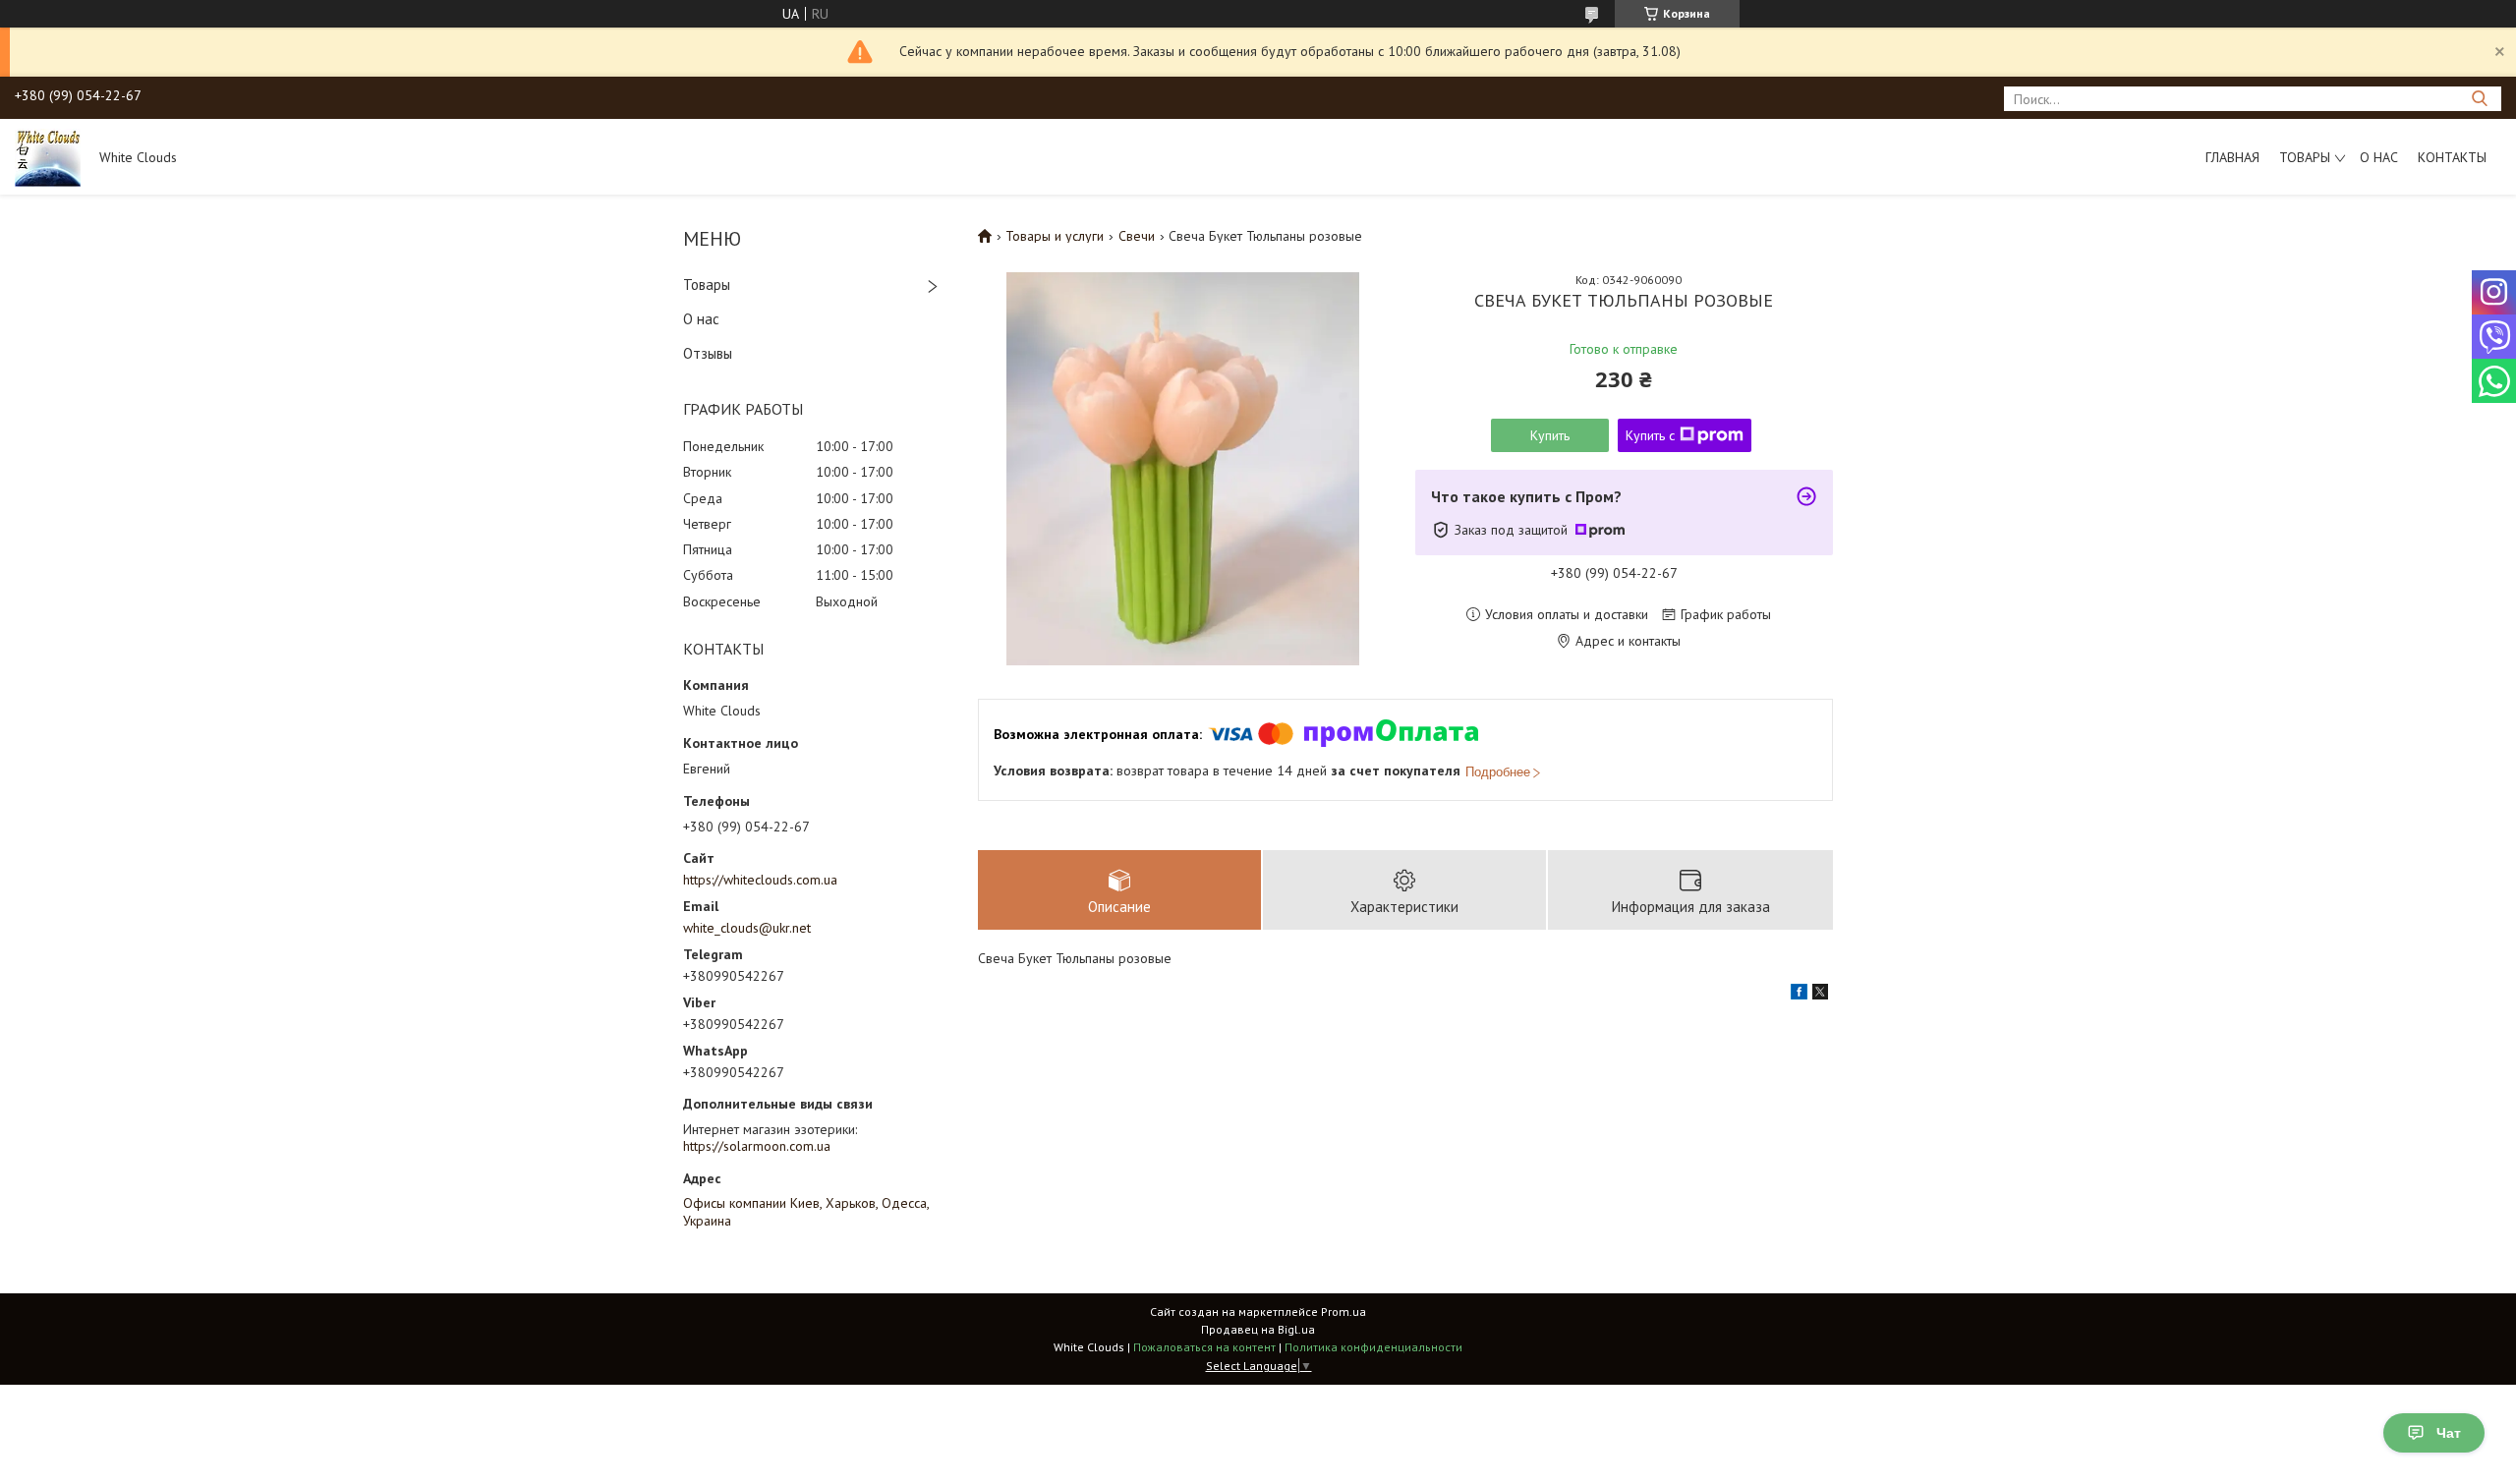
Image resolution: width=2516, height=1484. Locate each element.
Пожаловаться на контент (1204, 1347)
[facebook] (1799, 995)
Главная (2232, 157)
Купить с (1650, 435)
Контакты (2452, 157)
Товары (2305, 157)
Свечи (1137, 236)
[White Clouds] (48, 156)
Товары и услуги (1055, 236)
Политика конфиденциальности (1373, 1347)
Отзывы (708, 353)
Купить (1550, 435)
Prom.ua (1344, 1312)
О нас (2379, 157)
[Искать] (2479, 99)
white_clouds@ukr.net (747, 928)
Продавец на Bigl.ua (1258, 1329)
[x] (1820, 995)
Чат (2449, 1433)
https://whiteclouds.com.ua (760, 880)
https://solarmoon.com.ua (757, 1146)
